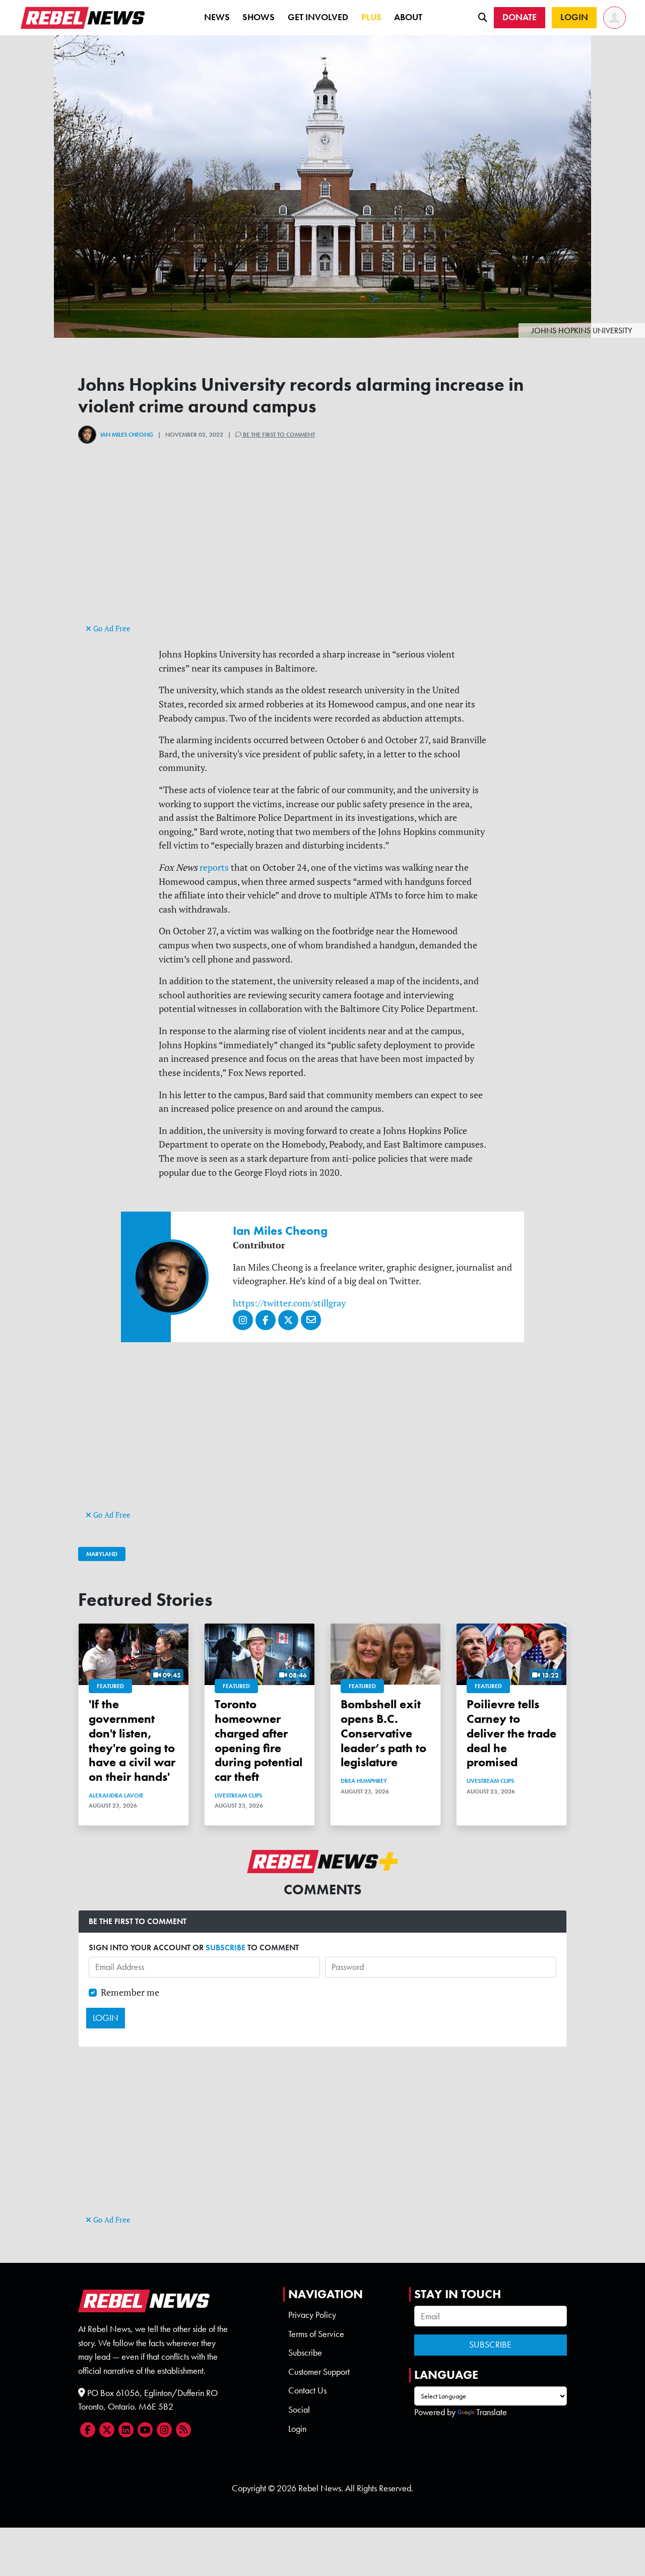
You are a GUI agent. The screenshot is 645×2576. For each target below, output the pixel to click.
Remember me (130, 1992)
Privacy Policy (312, 2315)
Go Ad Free (111, 628)
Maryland (102, 1554)
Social (299, 2410)
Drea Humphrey (364, 1781)
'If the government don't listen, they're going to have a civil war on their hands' (132, 1740)
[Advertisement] (322, 551)
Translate (492, 2412)
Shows (259, 17)
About (408, 17)
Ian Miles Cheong (127, 435)
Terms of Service (316, 2334)
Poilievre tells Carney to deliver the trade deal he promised (511, 1733)
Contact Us (307, 2390)
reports (214, 867)
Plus (371, 17)
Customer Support (319, 2372)
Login (297, 2429)
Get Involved (318, 17)
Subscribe (305, 2353)
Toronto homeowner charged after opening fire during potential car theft (259, 1740)
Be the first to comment (278, 435)
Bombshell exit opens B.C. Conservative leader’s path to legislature (383, 1733)
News (217, 17)
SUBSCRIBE (225, 1948)
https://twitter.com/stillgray (289, 1303)
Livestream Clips (238, 1795)
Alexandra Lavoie (116, 1795)
